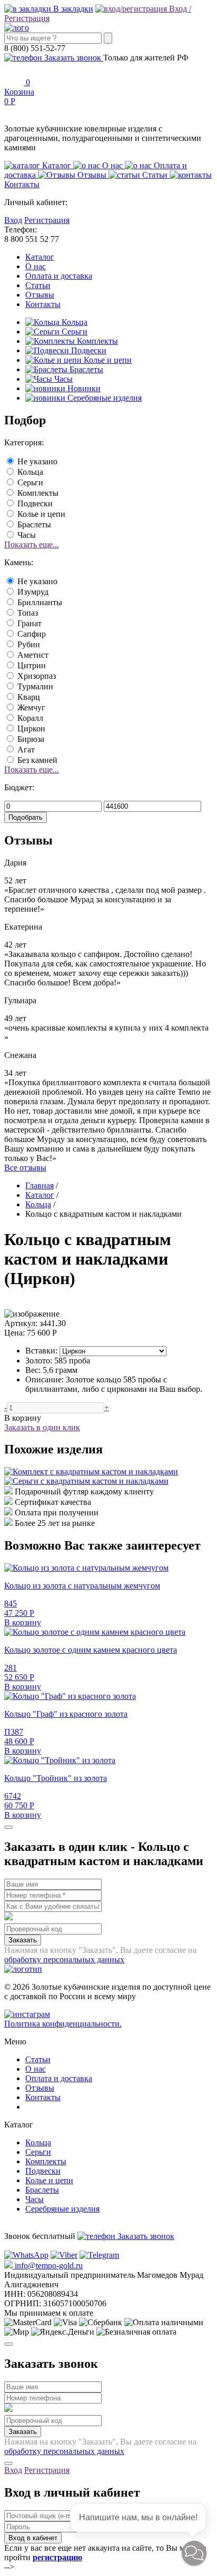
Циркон (31, 729)
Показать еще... (32, 544)
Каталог (40, 257)
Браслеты (85, 369)
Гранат (29, 623)
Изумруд (33, 592)
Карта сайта (47, 2107)
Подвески (88, 350)
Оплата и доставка (59, 276)
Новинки (83, 388)
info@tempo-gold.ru (48, 2266)
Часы (62, 379)
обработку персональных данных (64, 1959)
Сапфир (32, 634)
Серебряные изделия (103, 398)
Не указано (37, 461)
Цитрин (32, 665)
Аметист (33, 655)
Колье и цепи (107, 360)
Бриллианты (40, 602)
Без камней (37, 760)
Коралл (30, 718)
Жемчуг (31, 707)
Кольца (73, 322)
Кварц (29, 697)
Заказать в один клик (42, 1427)
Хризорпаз (37, 676)
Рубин (29, 644)
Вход (13, 220)
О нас (36, 266)
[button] (194, 2553)
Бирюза (31, 739)
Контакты (43, 304)
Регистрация (47, 220)
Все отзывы (25, 1168)
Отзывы (40, 295)
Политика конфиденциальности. (63, 2024)
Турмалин (35, 686)
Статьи (38, 285)
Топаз (28, 613)
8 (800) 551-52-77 (35, 2227)
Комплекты (96, 341)
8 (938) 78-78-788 (35, 2246)
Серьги (73, 332)
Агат (26, 750)
